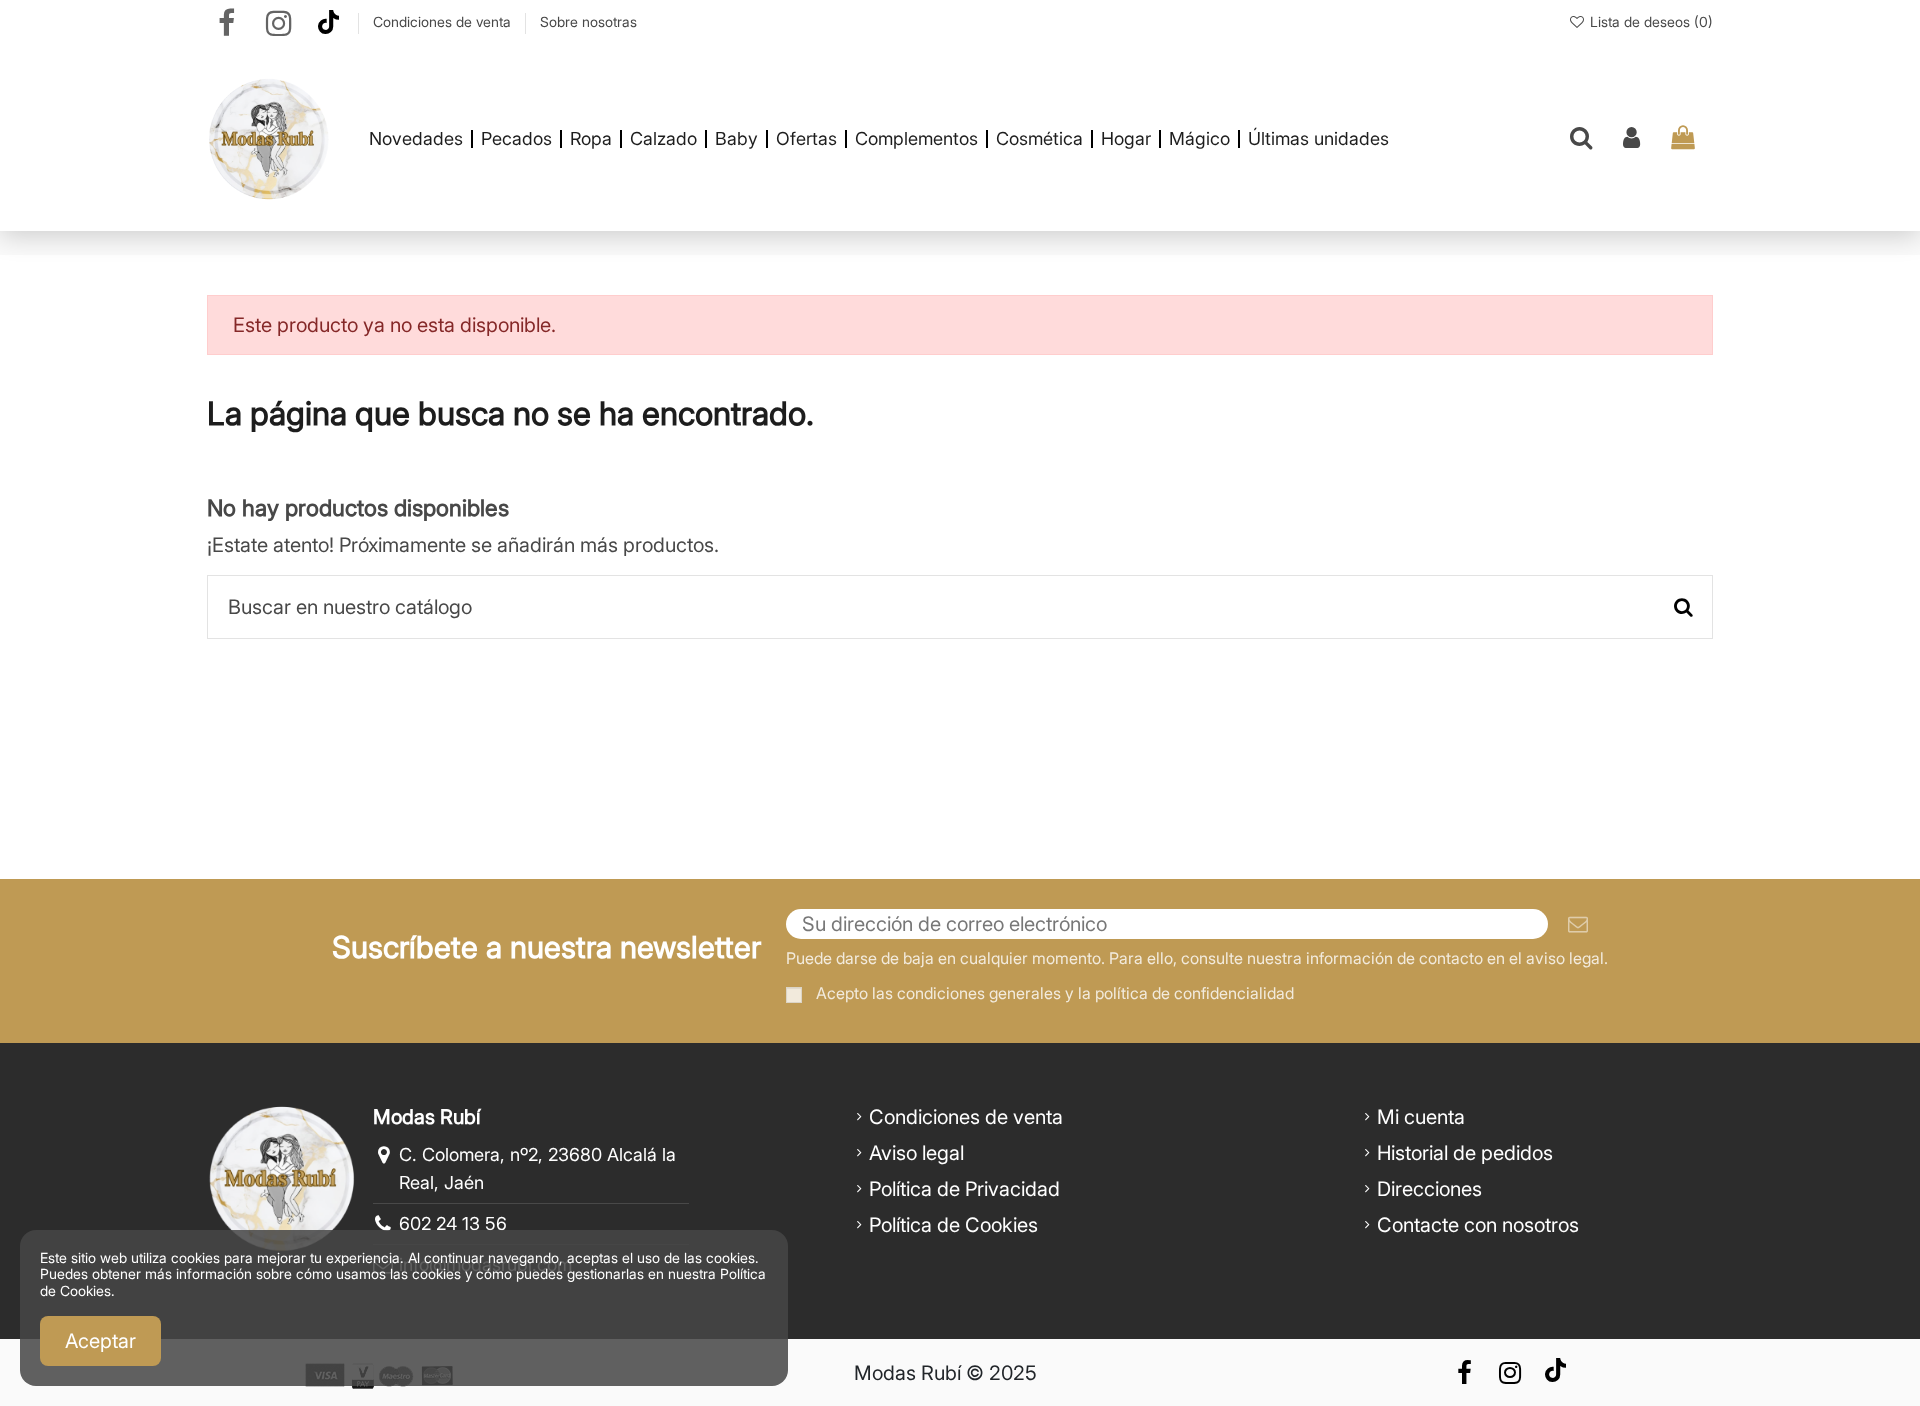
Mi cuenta (1421, 1117)
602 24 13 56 (453, 1223)
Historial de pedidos (1465, 1153)
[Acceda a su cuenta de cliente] (1631, 139)
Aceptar (100, 1341)
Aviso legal (916, 1153)
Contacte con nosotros (1478, 1225)
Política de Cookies (953, 1225)
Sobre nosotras (588, 21)
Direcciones (1429, 1189)
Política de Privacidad (964, 1189)
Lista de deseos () (1649, 21)
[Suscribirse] (1578, 924)
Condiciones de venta (444, 21)
